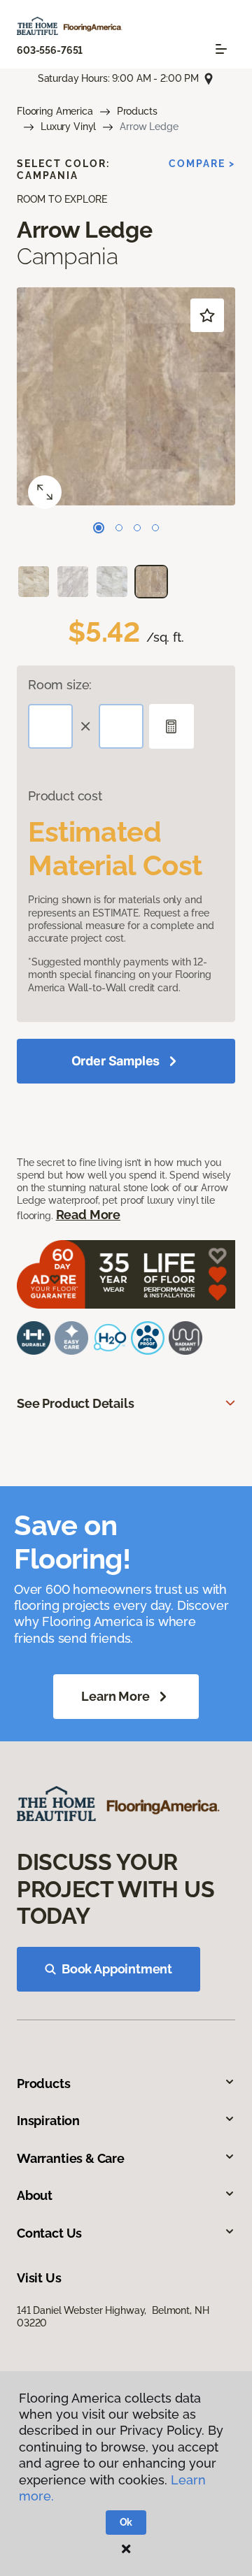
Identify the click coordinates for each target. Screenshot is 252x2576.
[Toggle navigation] (221, 49)
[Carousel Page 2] (119, 528)
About (35, 2195)
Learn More (115, 1696)
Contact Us (49, 2233)
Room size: (60, 685)
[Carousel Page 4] (155, 528)
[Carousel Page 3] (137, 528)
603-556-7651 (50, 50)
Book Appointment (117, 1969)
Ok (126, 2522)
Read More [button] (88, 1215)
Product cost (65, 796)
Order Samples (116, 1061)
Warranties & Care (71, 2158)
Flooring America (55, 111)
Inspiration (48, 2121)
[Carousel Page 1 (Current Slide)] (99, 528)
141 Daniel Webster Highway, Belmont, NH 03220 (113, 2317)
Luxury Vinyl (68, 127)
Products (137, 111)
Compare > (202, 164)
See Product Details (76, 1403)
